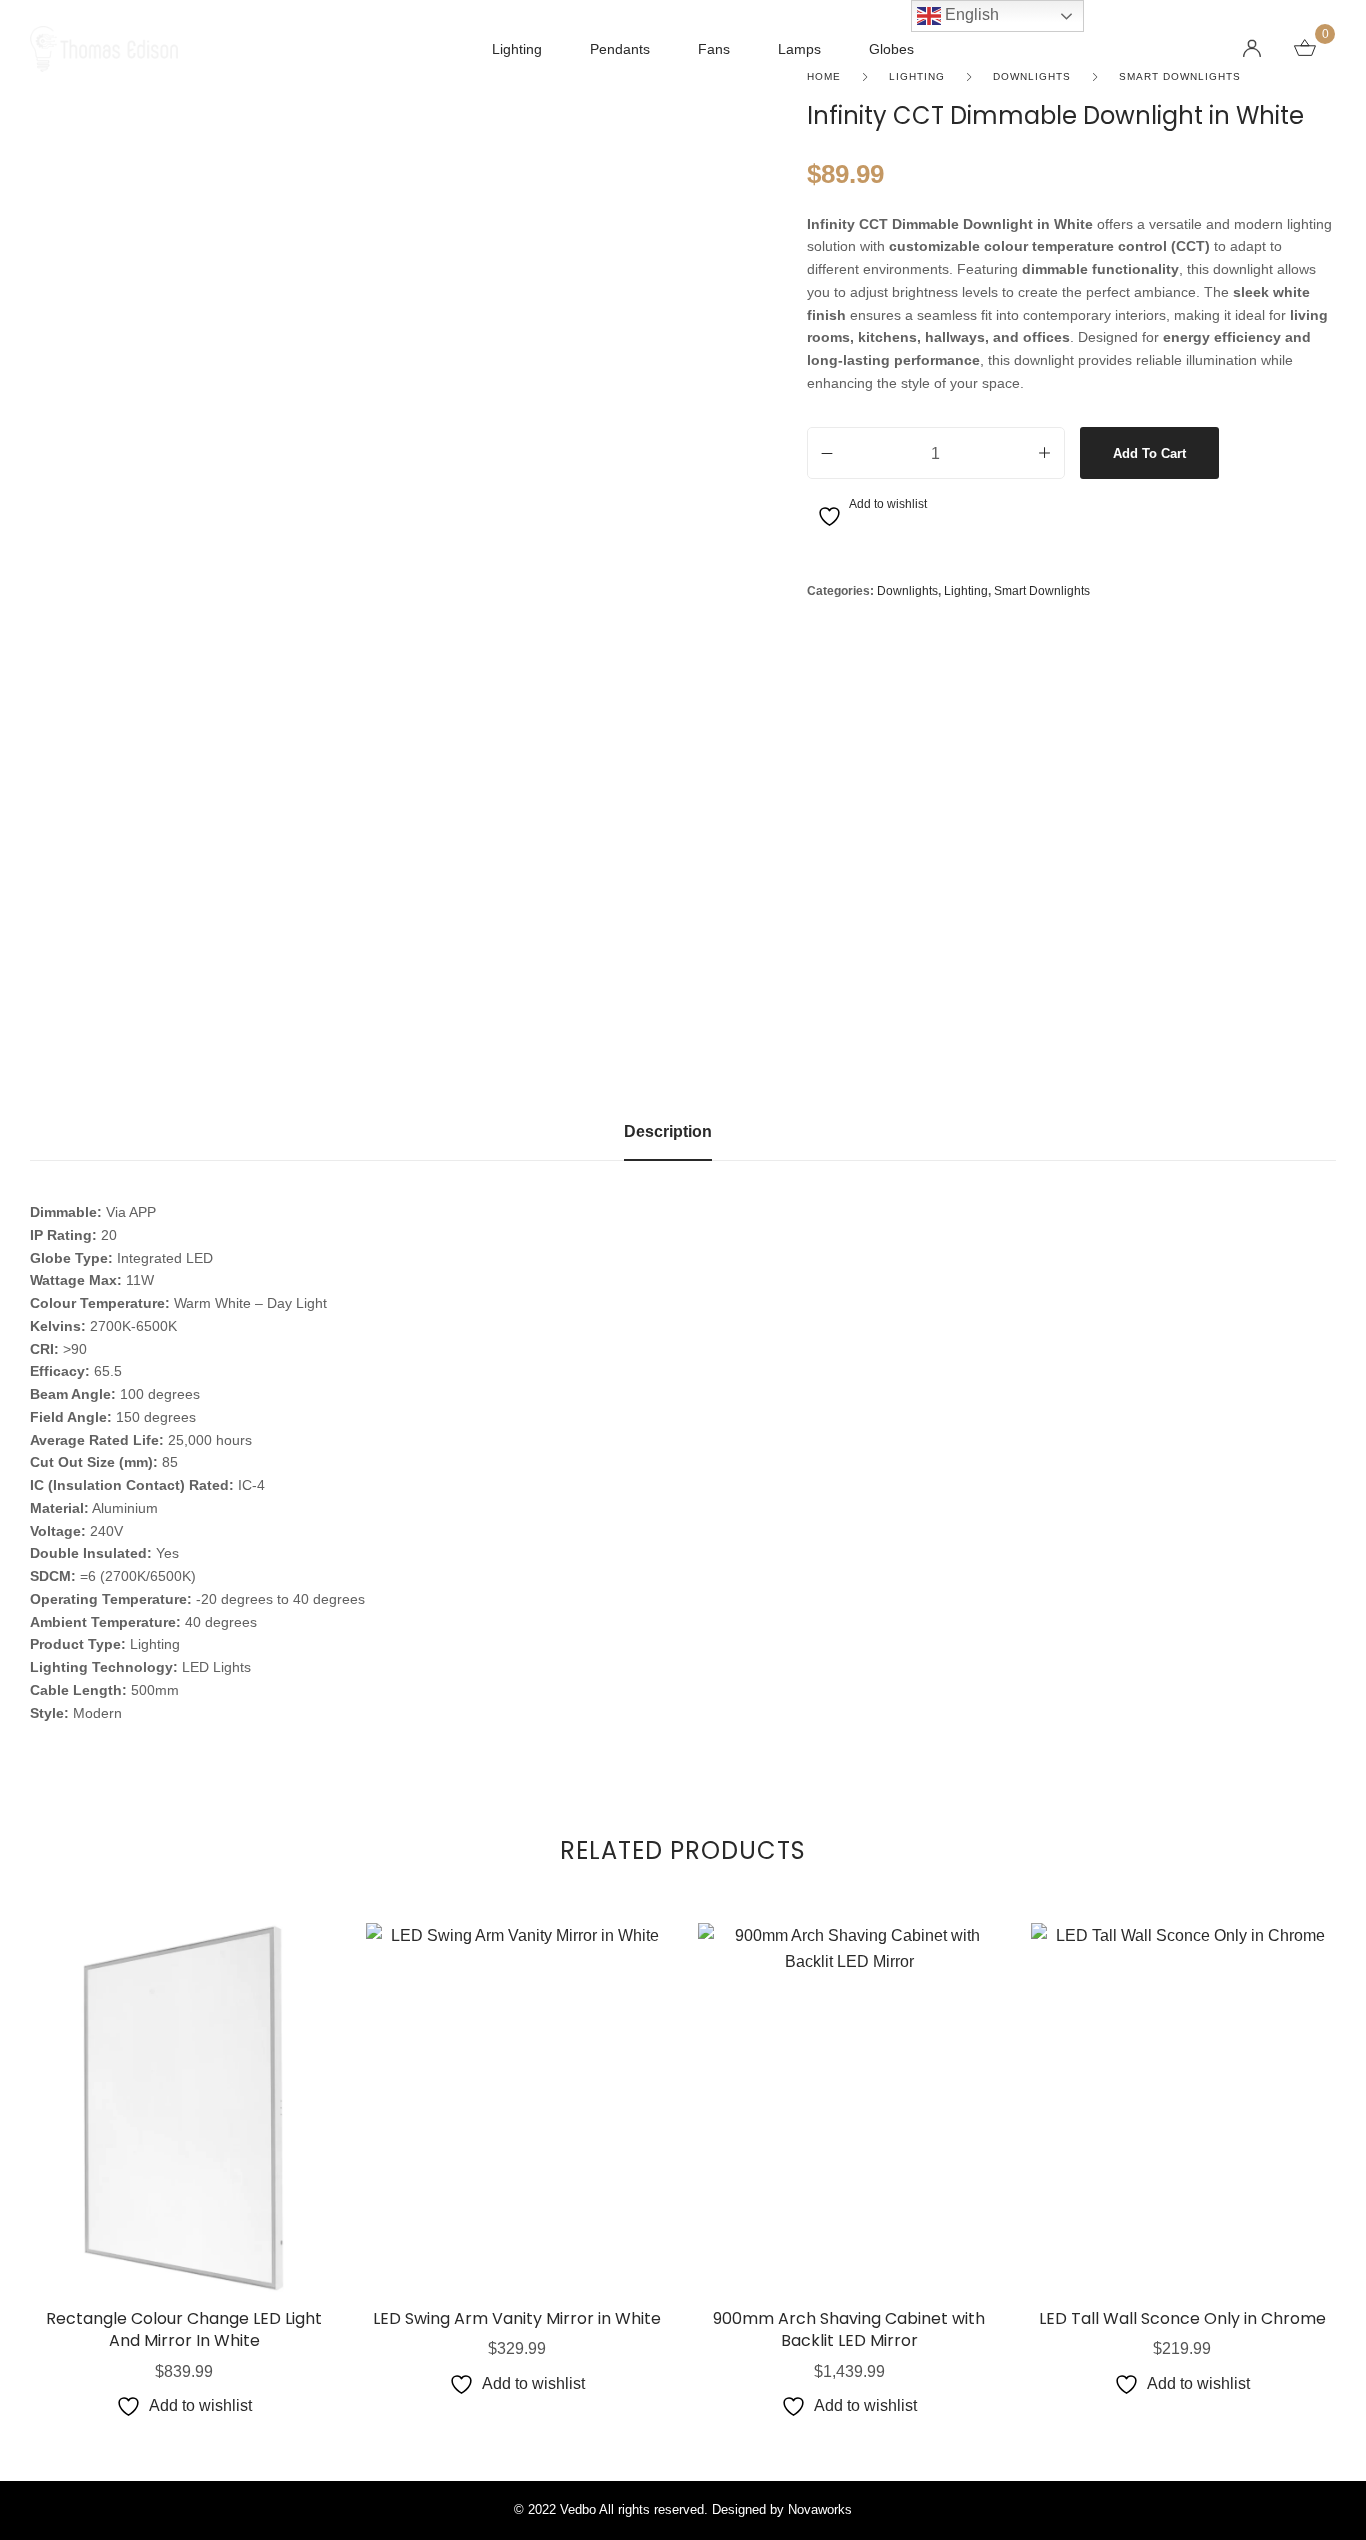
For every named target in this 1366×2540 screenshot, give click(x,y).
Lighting (966, 591)
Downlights (907, 591)
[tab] (668, 1142)
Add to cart (1149, 453)
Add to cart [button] (184, 2201)
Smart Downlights (1042, 591)
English (970, 14)
